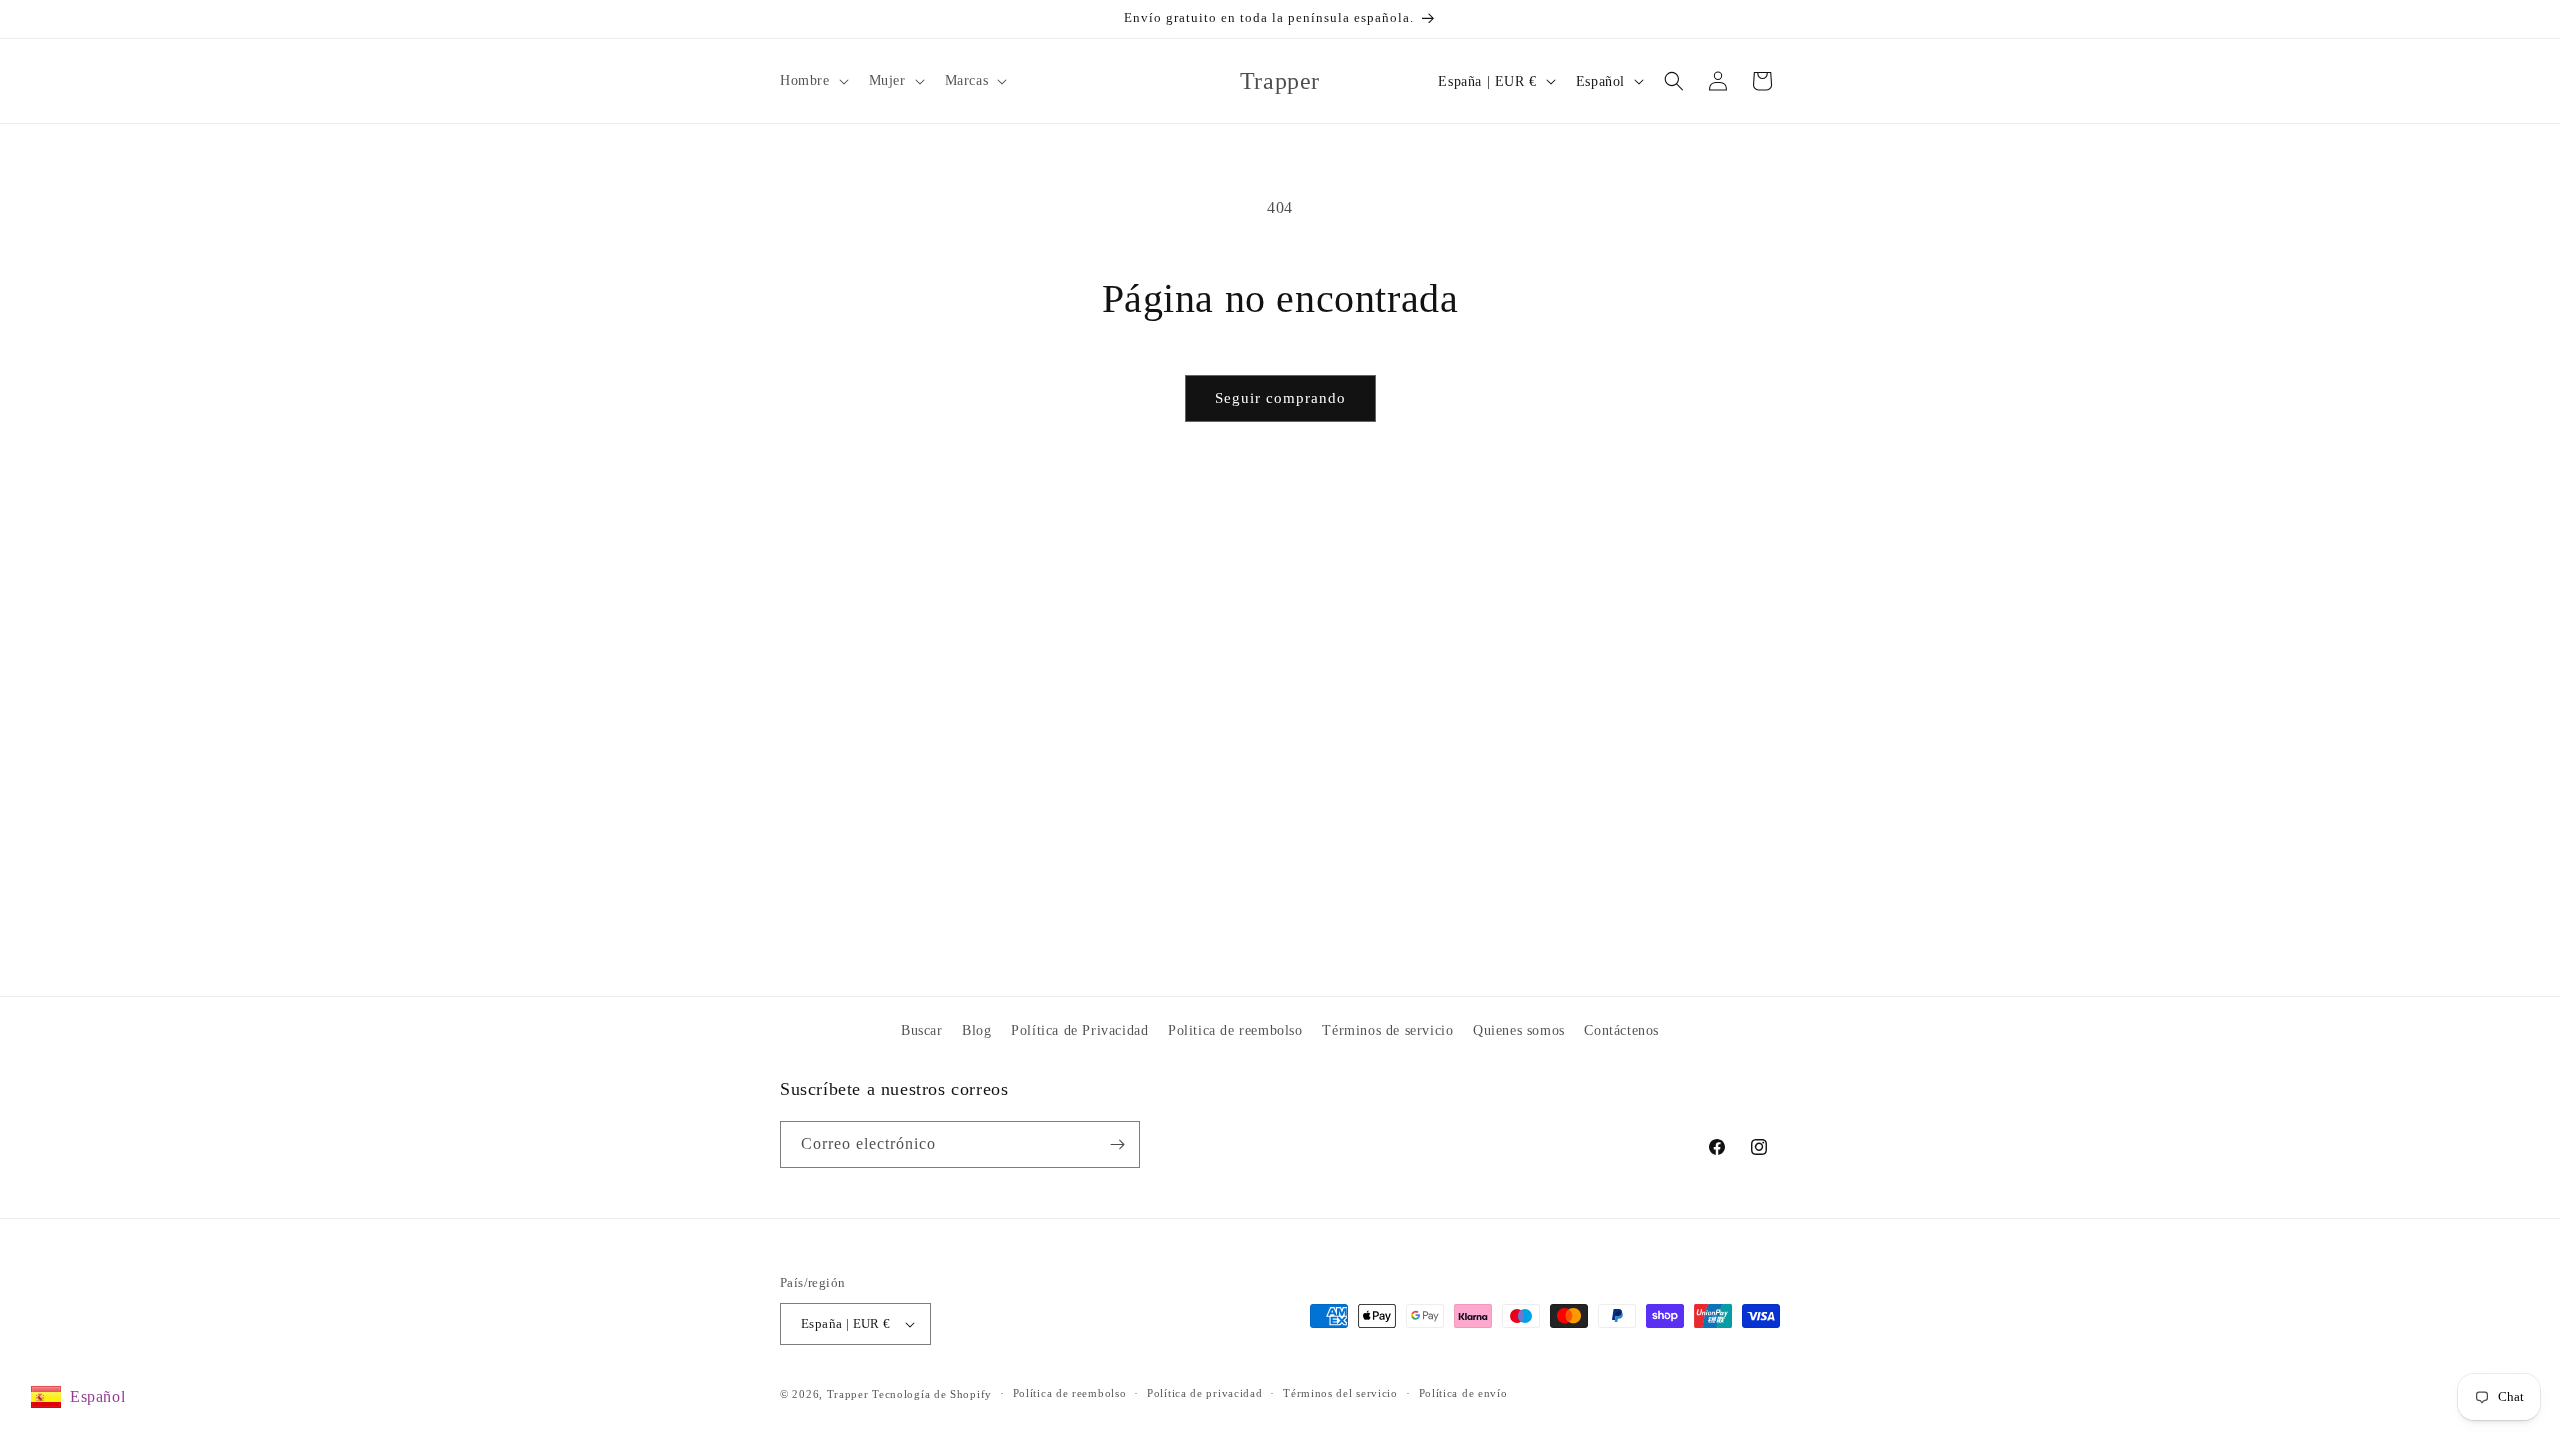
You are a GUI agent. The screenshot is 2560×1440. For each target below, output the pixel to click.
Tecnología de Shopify (932, 1394)
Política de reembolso (1070, 1393)
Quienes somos (1519, 1030)
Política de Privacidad (1079, 1030)
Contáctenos (1621, 1030)
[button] (812, 81)
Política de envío (1463, 1393)
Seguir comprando (1280, 398)
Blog (976, 1030)
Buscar (922, 1030)
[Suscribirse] (1117, 1144)
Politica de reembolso (1235, 1030)
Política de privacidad (1204, 1393)
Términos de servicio (1387, 1030)
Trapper (848, 1394)
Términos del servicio (1340, 1393)
